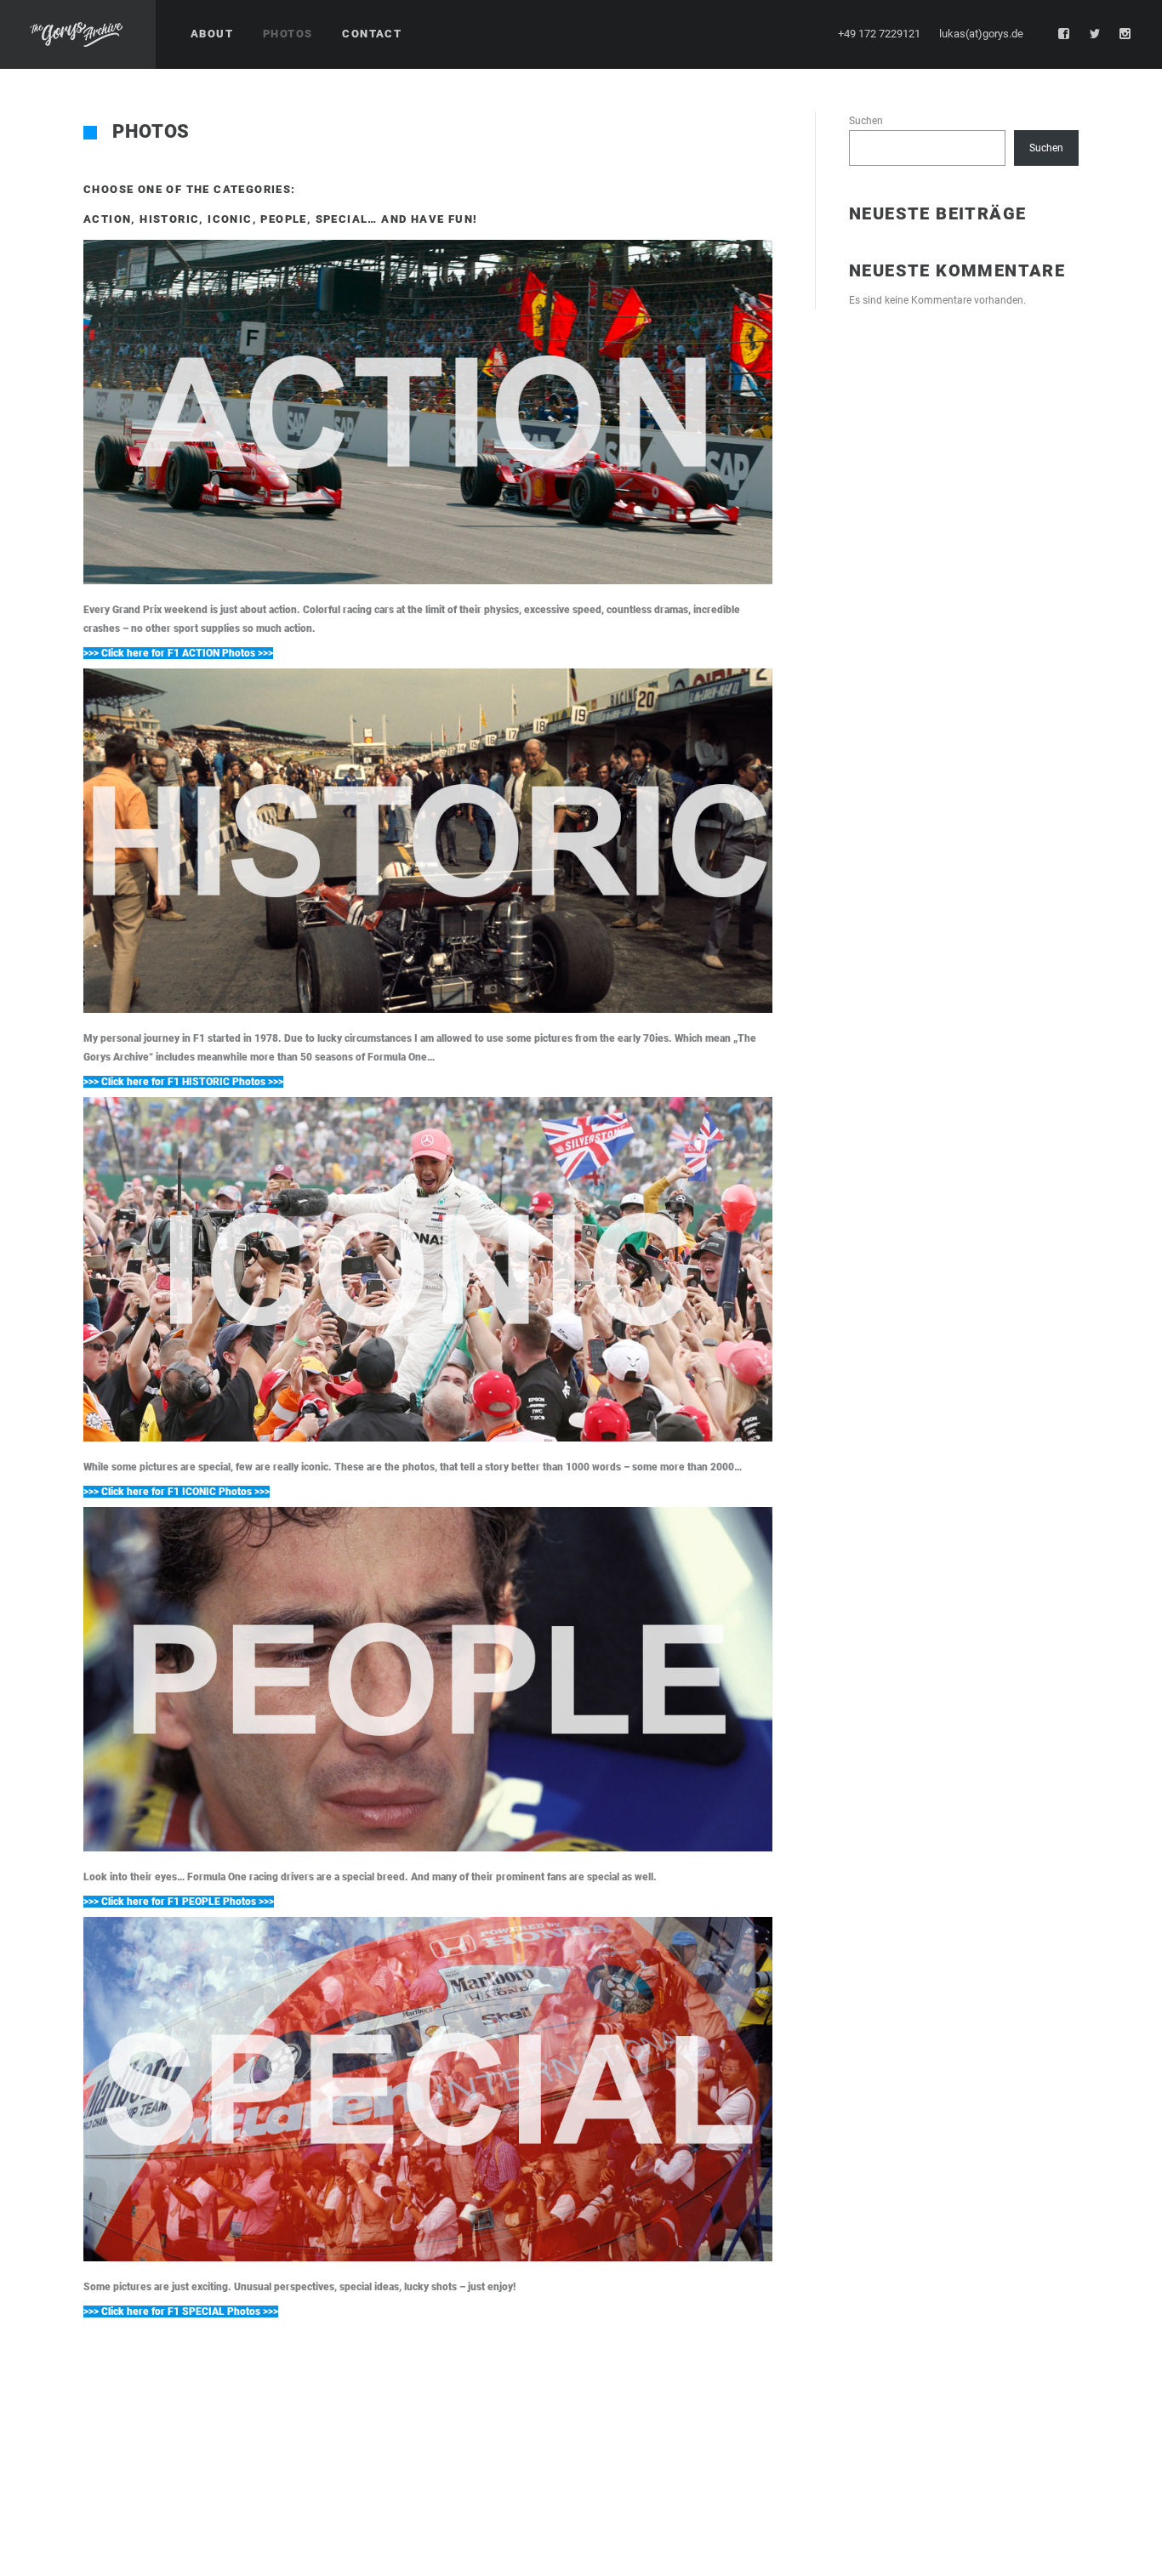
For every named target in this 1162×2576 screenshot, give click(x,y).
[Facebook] (1064, 34)
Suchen (866, 121)
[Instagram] (1125, 34)
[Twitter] (1095, 34)
